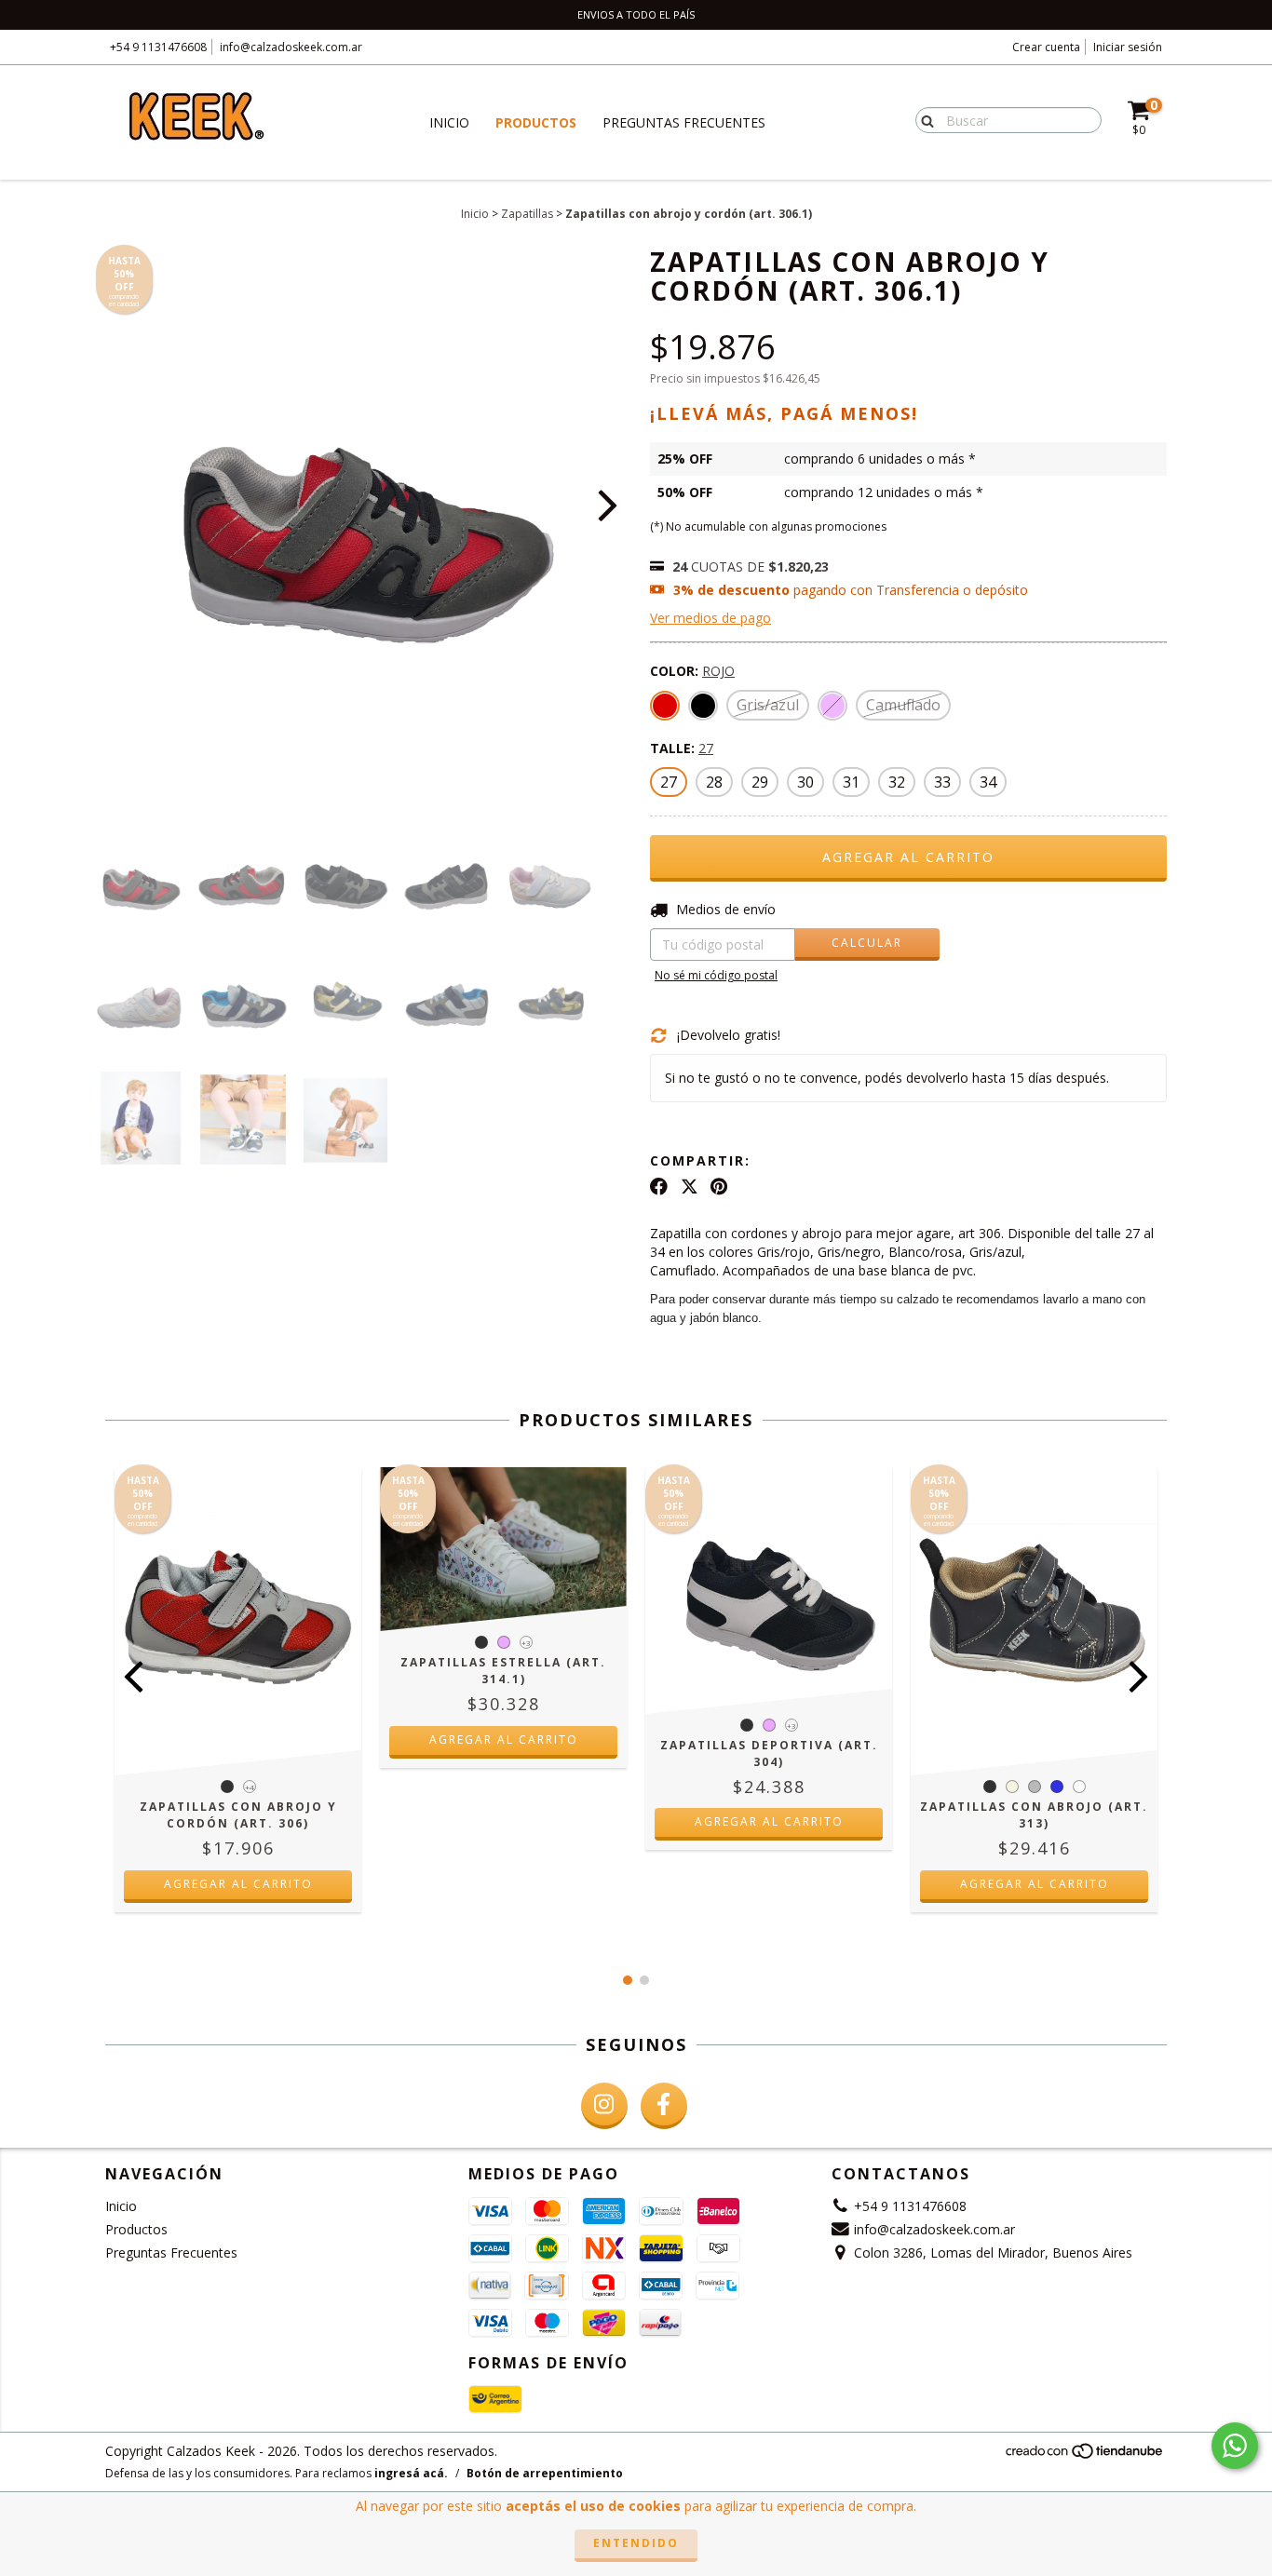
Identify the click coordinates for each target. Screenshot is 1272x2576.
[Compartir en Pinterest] (719, 1187)
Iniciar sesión (1128, 47)
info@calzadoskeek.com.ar (291, 47)
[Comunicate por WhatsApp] (1235, 2446)
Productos (536, 122)
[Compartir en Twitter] (690, 1187)
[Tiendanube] (1085, 2456)
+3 (526, 1643)
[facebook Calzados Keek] (664, 2106)
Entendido (636, 2543)
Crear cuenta (1046, 47)
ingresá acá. (411, 2473)
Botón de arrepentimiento (545, 2473)
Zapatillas (527, 214)
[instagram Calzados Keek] (604, 2106)
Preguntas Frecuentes (684, 122)
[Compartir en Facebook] (659, 1187)
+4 (250, 1787)
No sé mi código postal (716, 975)
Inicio (449, 122)
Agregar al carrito (238, 1884)
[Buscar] (923, 119)
